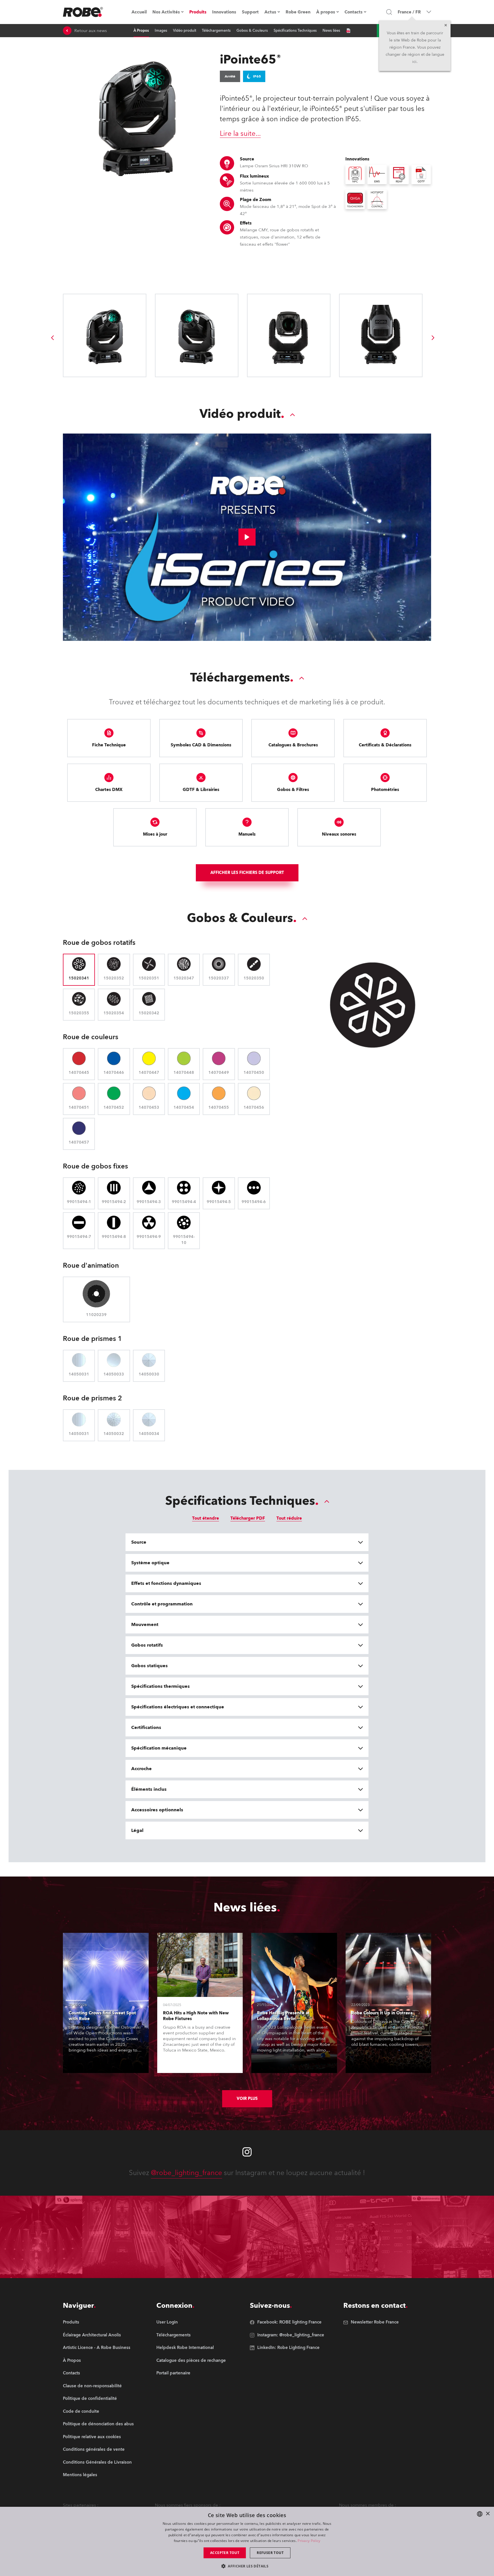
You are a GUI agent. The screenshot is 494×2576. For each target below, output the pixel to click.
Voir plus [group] (247, 2099)
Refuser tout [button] (270, 2553)
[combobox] (480, 2514)
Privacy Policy (309, 2541)
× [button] (488, 2514)
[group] (52, 338)
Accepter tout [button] (225, 2553)
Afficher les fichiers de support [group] (247, 873)
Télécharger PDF (248, 1518)
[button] (247, 2566)
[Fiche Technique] (348, 31)
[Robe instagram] (247, 2152)
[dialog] (247, 2541)
